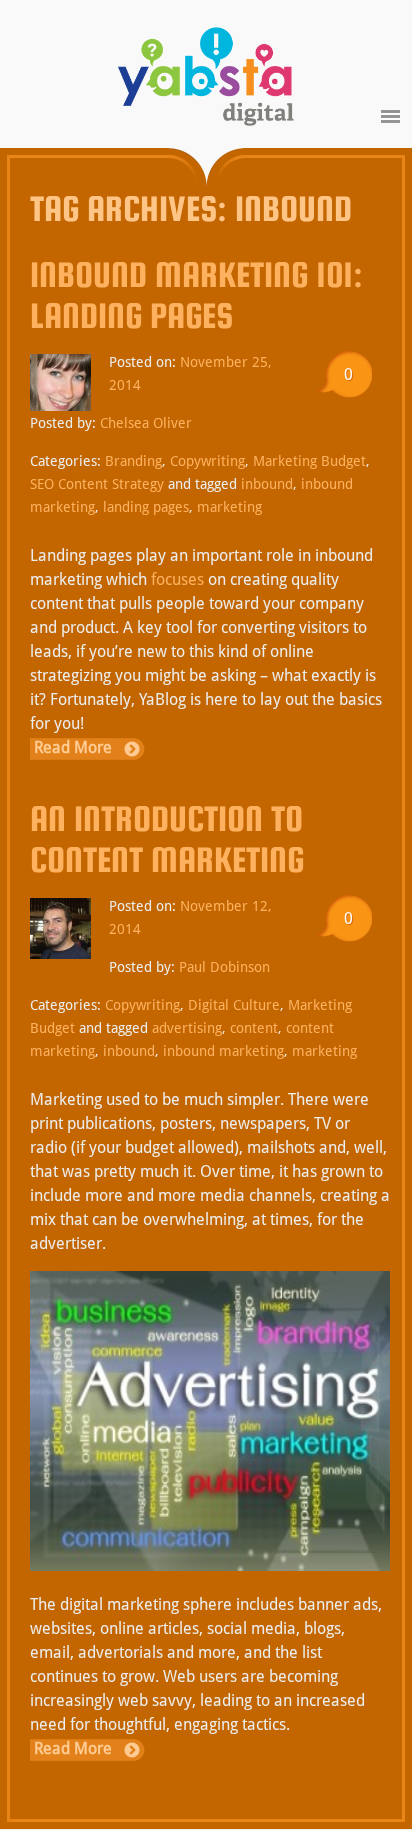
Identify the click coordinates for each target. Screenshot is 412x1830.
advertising (187, 1028)
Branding (133, 461)
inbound (267, 484)
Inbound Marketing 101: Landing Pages (196, 295)
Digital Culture (234, 1005)
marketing (229, 507)
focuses (177, 579)
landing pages (146, 507)
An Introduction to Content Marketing (167, 839)
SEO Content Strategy (97, 484)
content (254, 1028)
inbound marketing (223, 1051)
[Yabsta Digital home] (206, 80)
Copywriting (207, 461)
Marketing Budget (309, 461)
